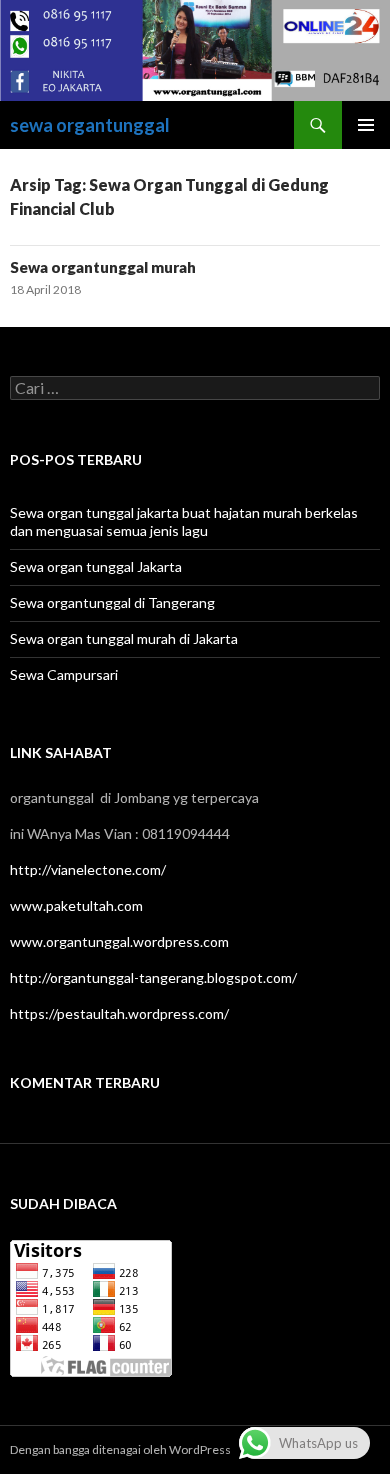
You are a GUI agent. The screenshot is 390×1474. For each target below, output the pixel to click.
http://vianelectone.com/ (88, 869)
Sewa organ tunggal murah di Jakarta (124, 638)
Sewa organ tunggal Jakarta (96, 566)
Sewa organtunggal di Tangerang (112, 602)
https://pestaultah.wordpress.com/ (119, 1013)
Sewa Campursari (64, 674)
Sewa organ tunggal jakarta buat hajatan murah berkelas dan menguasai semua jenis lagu (184, 521)
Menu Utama (366, 125)
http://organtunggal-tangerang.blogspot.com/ (153, 977)
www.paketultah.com (76, 905)
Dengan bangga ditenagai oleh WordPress (120, 1449)
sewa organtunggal (90, 125)
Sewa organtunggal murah (103, 267)
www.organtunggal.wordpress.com (119, 941)
